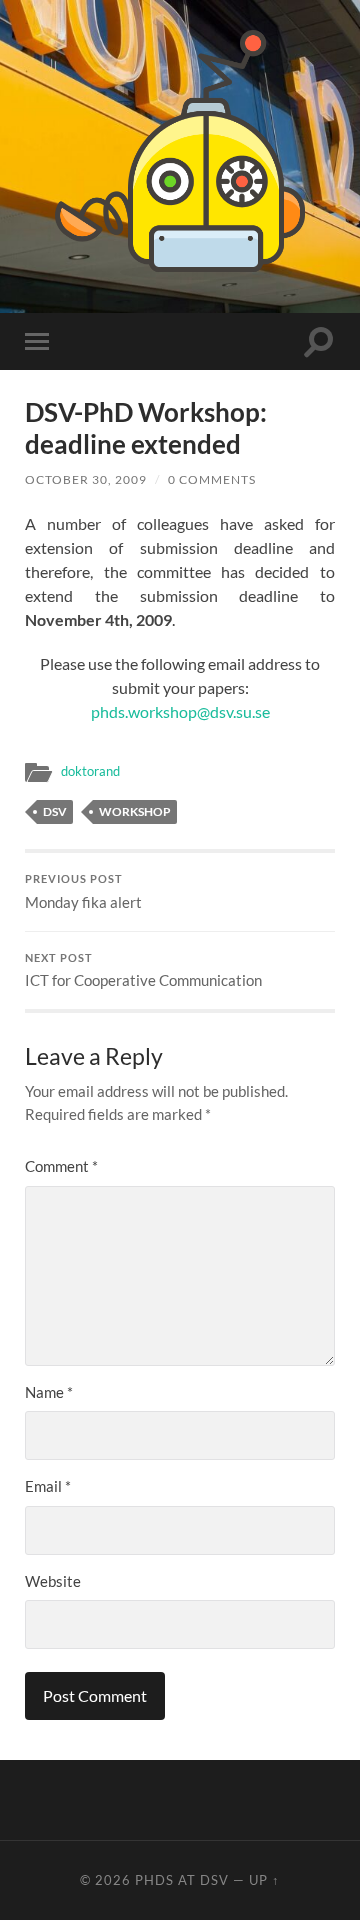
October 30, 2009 (86, 479)
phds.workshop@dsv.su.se (180, 711)
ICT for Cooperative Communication (143, 971)
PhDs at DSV (182, 1880)
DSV (55, 811)
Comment (61, 1166)
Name (49, 1392)
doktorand (90, 771)
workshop (135, 811)
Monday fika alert (83, 892)
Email (48, 1486)
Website (53, 1581)
